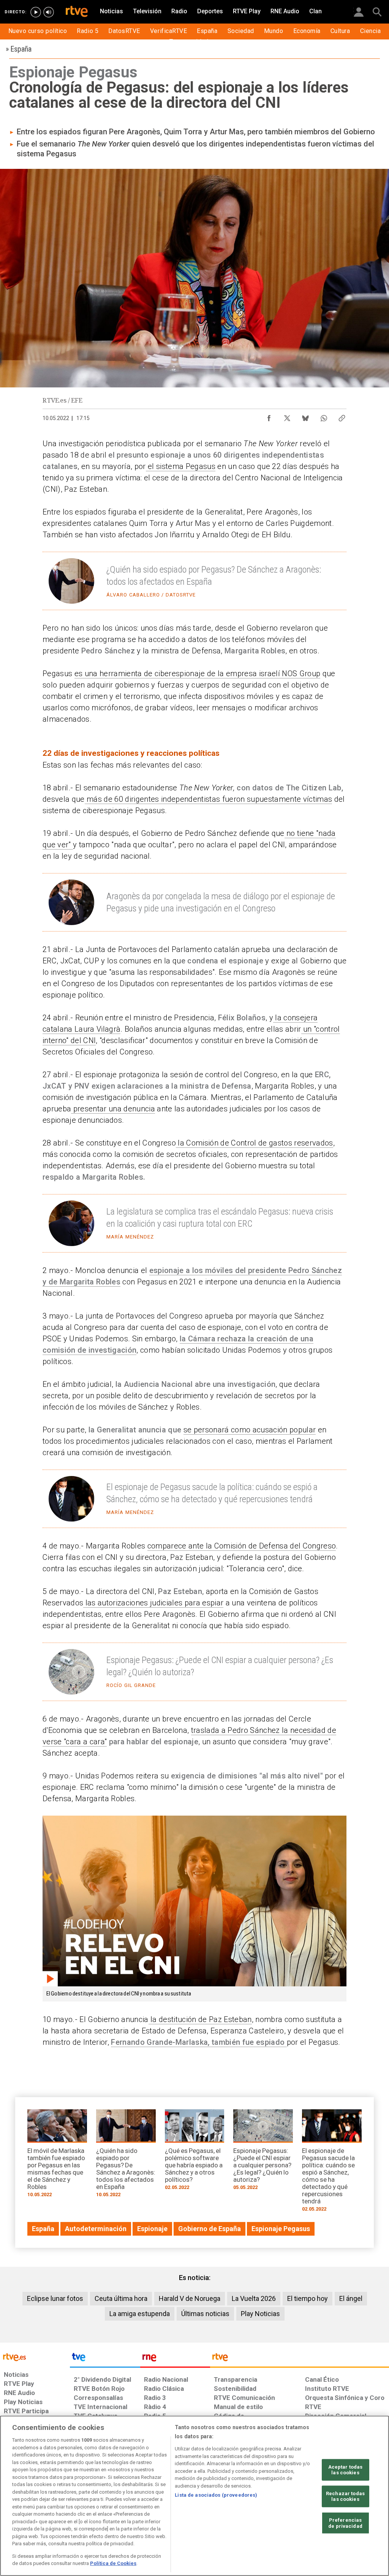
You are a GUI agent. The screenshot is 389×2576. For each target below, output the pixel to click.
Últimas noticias (205, 2314)
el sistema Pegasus (181, 466)
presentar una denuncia (113, 1109)
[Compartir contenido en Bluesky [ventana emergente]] (305, 416)
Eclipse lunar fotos (55, 2298)
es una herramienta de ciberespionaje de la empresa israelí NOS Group (198, 674)
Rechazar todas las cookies (345, 2497)
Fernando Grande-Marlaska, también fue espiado (198, 2042)
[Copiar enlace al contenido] (342, 416)
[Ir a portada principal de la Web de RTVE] (35, 2356)
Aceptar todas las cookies (346, 2470)
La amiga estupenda (140, 2314)
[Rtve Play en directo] (36, 12)
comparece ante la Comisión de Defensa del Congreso (242, 1546)
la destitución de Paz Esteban (200, 2019)
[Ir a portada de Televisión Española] (105, 2359)
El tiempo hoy (308, 2298)
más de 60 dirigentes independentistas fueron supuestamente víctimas (209, 799)
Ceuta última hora (121, 2298)
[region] (194, 2496)
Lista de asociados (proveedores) (216, 2495)
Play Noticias (260, 2314)
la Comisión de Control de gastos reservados (255, 1143)
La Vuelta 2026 (254, 2298)
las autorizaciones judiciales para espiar (153, 1603)
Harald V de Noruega (190, 2298)
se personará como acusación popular (250, 1430)
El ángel (351, 2298)
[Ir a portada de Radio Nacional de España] (175, 2359)
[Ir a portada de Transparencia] (300, 2359)
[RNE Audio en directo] (49, 12)
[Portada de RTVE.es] (77, 12)
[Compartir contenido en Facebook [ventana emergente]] (269, 416)
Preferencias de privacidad (345, 2523)
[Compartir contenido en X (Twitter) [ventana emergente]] (287, 416)
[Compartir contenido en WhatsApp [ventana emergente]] (324, 416)
